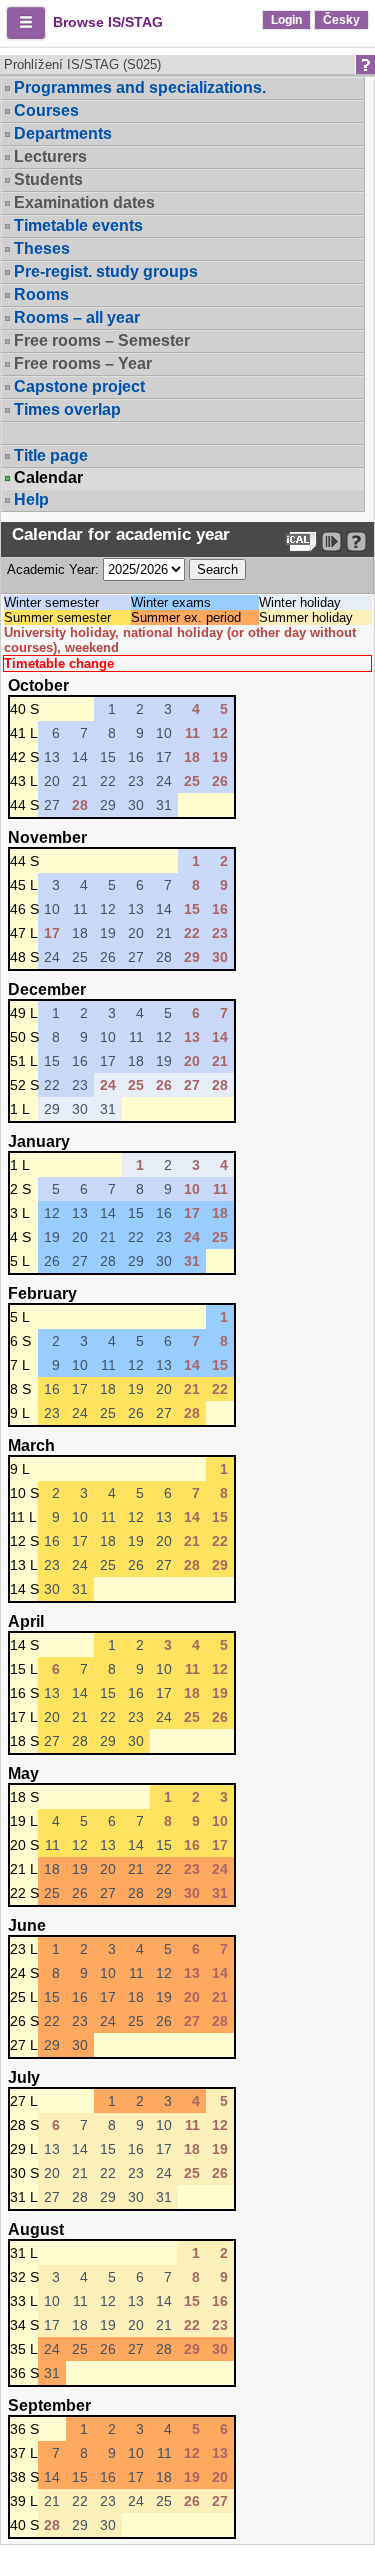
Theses (42, 248)
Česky (341, 20)
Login (286, 20)
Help (31, 499)
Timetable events (78, 225)
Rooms (41, 294)
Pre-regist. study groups (106, 271)
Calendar (48, 478)
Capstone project (79, 386)
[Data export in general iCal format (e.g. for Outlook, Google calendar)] (301, 541)
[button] (26, 23)
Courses (46, 110)
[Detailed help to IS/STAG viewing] (356, 541)
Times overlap (67, 409)
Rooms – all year (77, 317)
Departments (63, 133)
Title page (51, 455)
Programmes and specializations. (140, 87)
